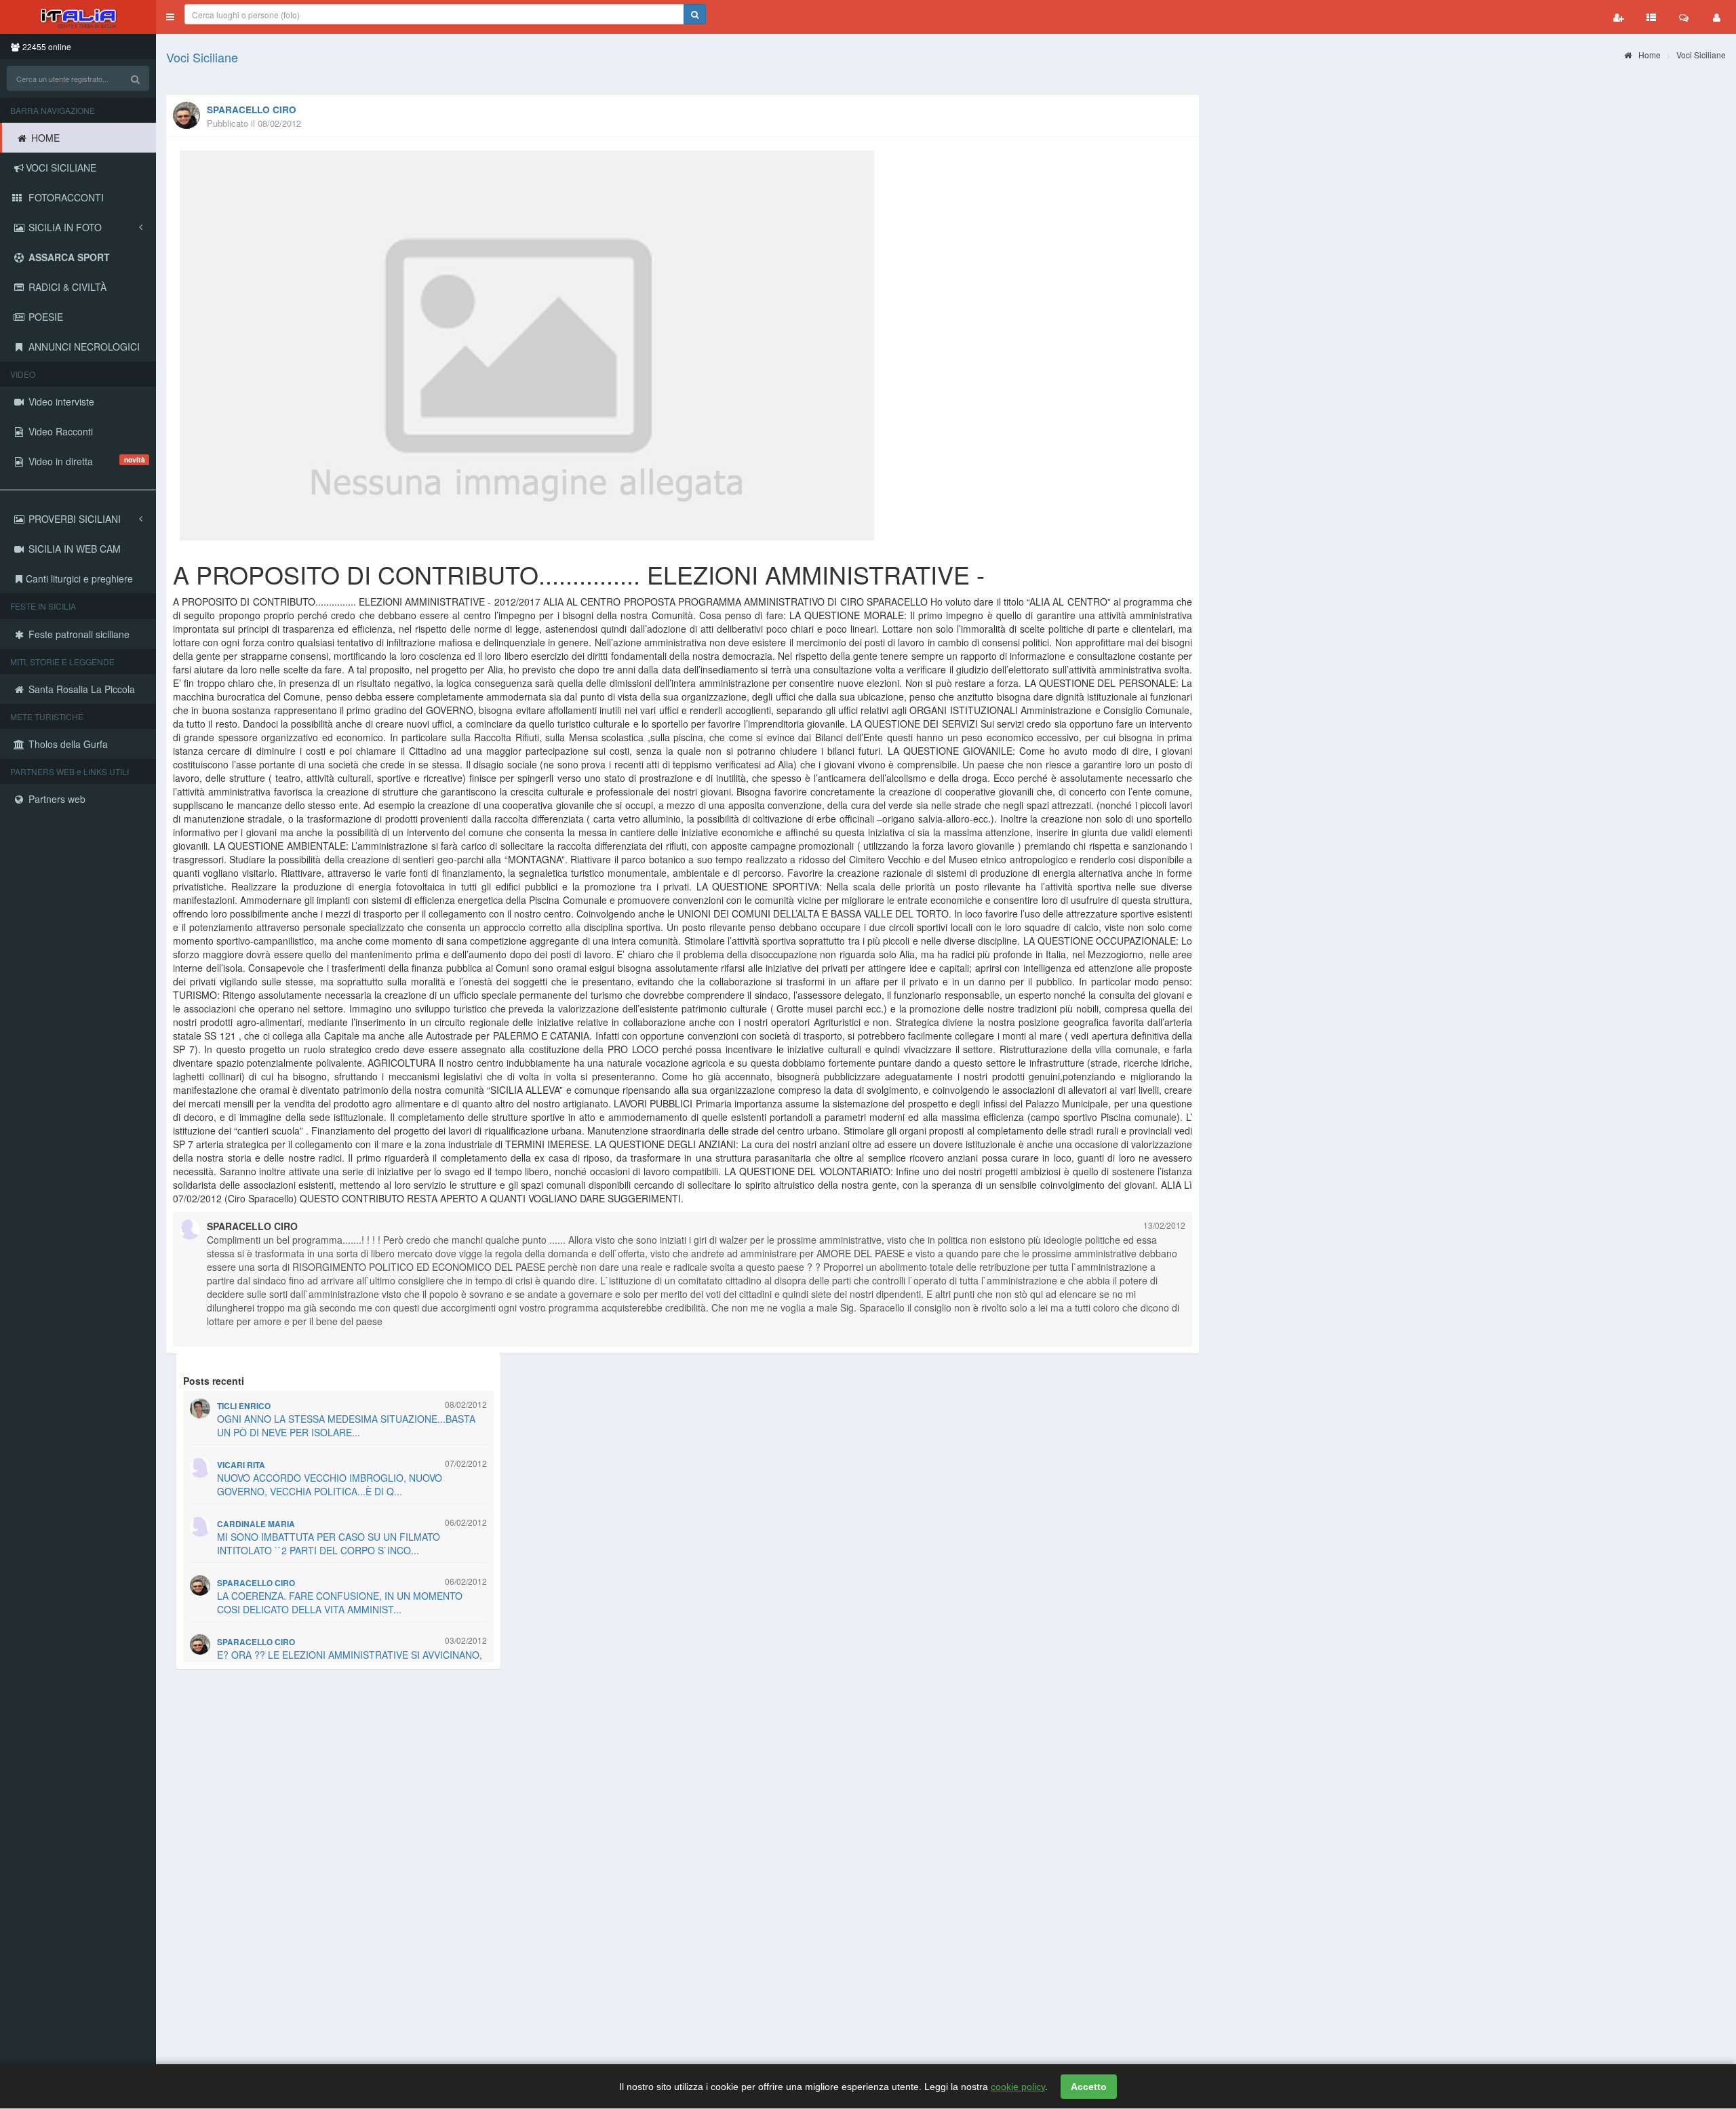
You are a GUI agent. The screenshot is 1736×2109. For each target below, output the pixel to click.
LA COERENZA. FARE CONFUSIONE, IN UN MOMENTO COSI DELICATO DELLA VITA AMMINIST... (340, 1602)
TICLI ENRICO (244, 1406)
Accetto (1089, 2087)
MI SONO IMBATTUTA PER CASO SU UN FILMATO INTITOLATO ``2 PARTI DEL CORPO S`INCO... (329, 1543)
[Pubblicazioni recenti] (1651, 17)
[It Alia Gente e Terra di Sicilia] (78, 17)
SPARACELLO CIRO (252, 110)
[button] (170, 17)
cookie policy (1018, 2087)
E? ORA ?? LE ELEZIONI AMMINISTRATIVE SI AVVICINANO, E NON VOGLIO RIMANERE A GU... (350, 1661)
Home (1649, 55)
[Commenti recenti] (1684, 17)
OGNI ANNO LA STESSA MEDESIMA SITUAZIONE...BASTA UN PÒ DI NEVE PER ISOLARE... (346, 1425)
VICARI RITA (241, 1465)
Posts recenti (214, 1381)
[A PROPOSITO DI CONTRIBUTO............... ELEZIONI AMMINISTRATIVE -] (683, 346)
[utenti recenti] (1619, 17)
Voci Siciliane (202, 57)
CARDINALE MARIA (256, 1524)
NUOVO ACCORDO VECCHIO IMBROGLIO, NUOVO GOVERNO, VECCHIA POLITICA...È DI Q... (330, 1484)
